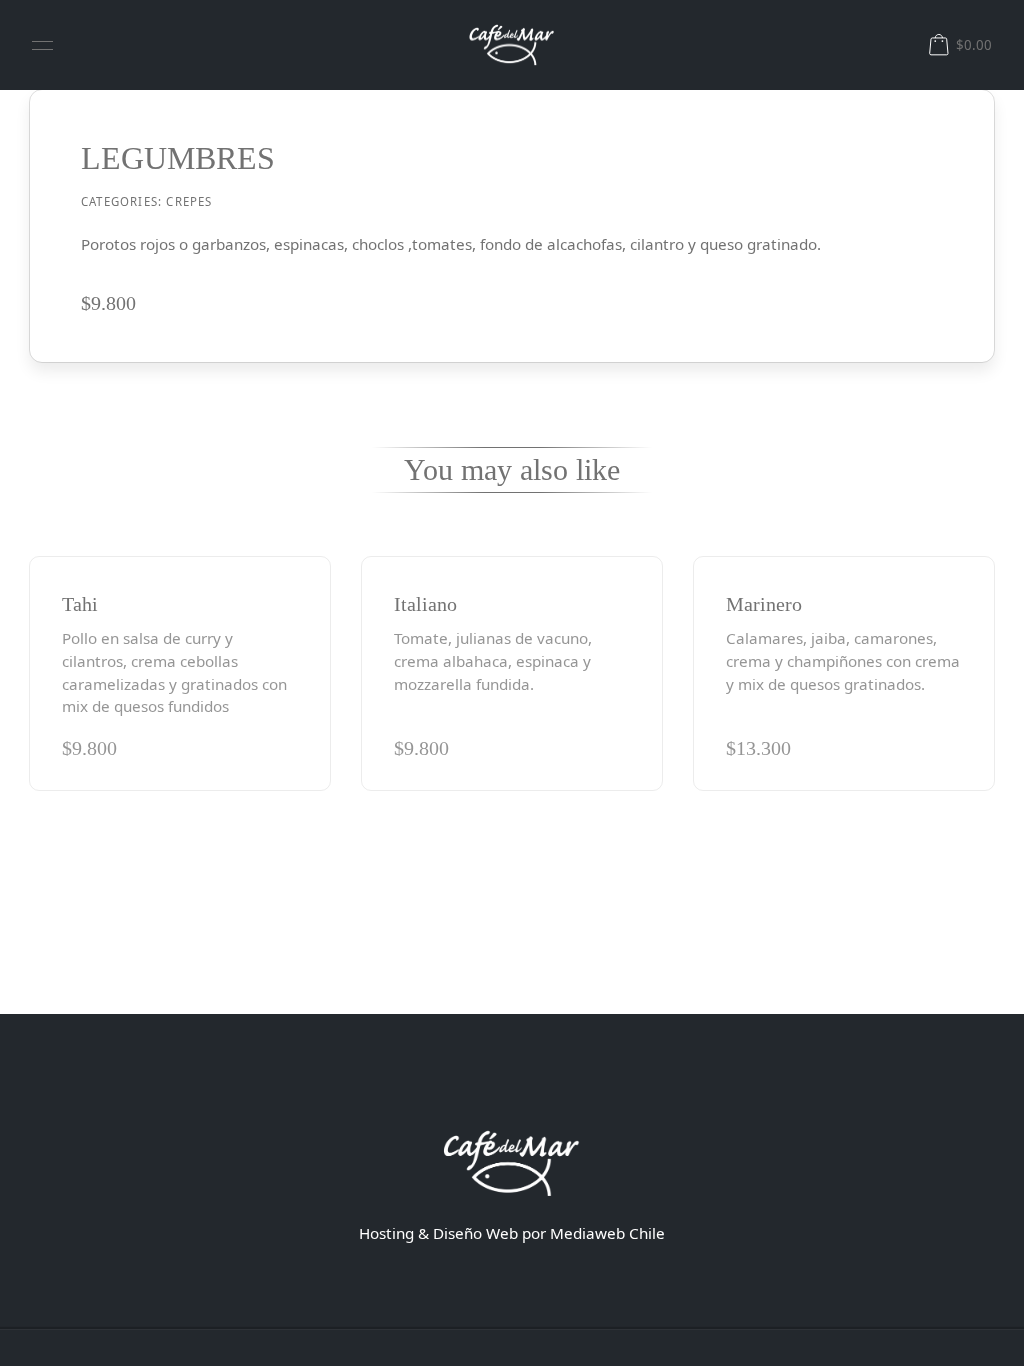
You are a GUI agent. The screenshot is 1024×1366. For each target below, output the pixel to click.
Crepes (189, 201)
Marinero (764, 604)
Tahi (80, 604)
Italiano (425, 604)
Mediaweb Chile (607, 1233)
